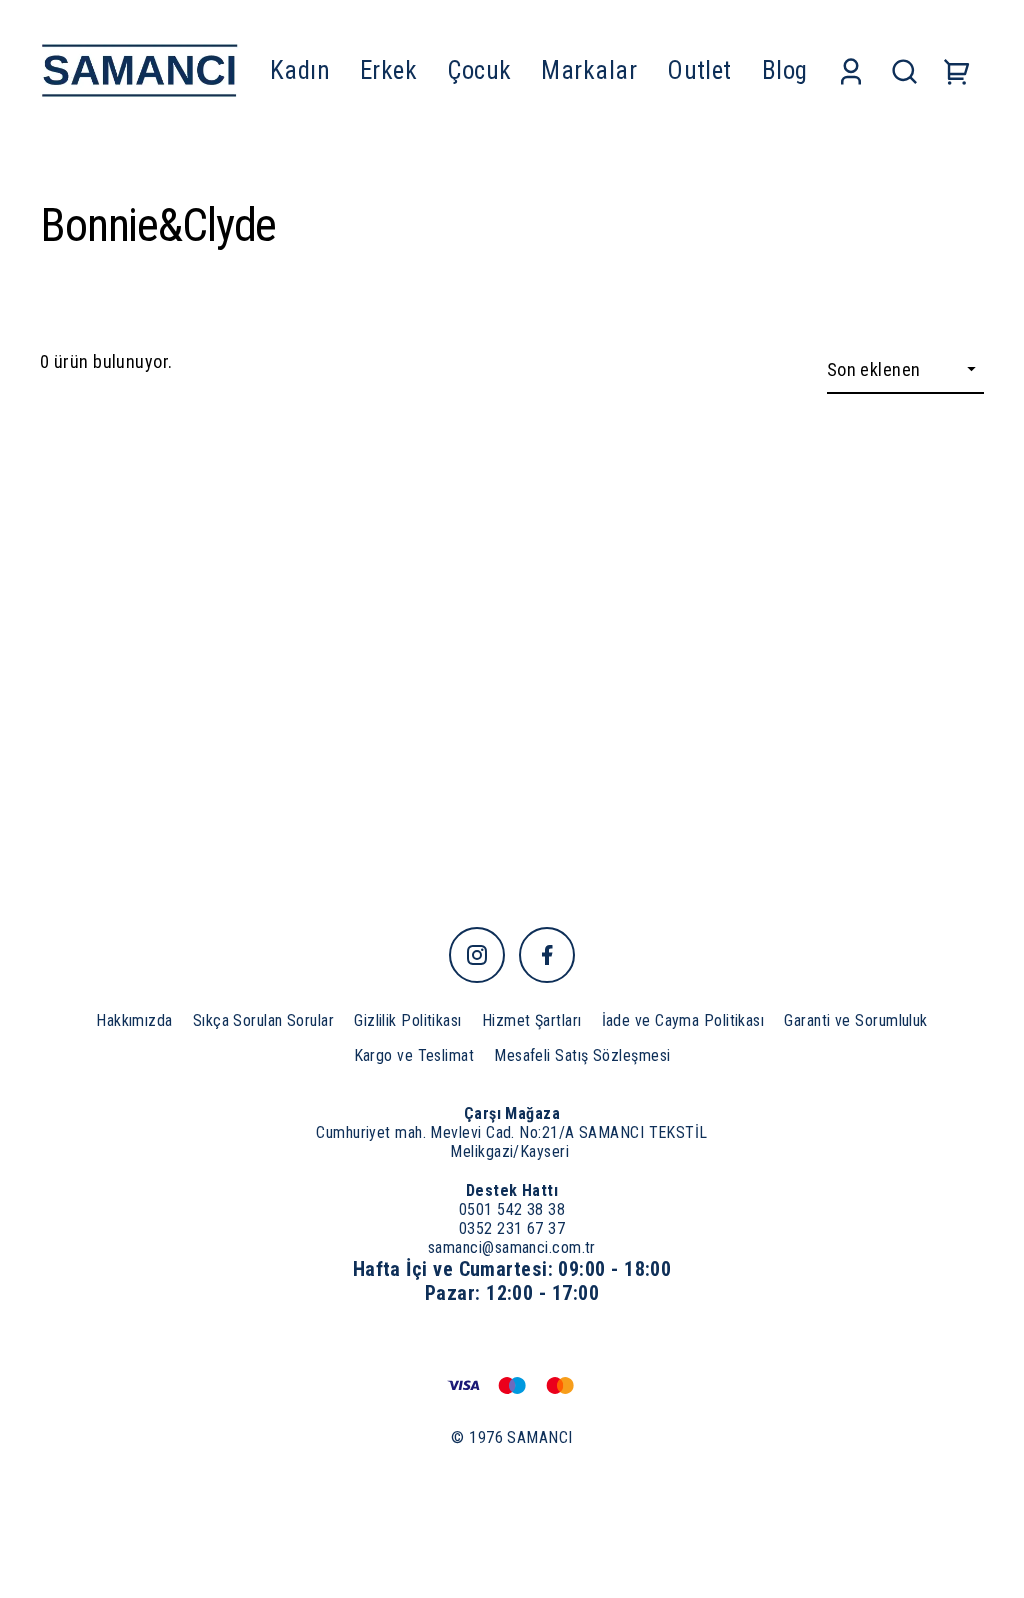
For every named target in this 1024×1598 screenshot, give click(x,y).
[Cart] (957, 70)
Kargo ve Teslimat (414, 1055)
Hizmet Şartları (532, 1020)
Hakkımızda (134, 1020)
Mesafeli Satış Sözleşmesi (582, 1055)
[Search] (904, 70)
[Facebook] (547, 955)
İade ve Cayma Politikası (683, 1020)
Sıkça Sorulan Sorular (263, 1020)
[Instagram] (477, 955)
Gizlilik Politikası (408, 1020)
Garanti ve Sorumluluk (855, 1020)
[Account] (851, 70)
